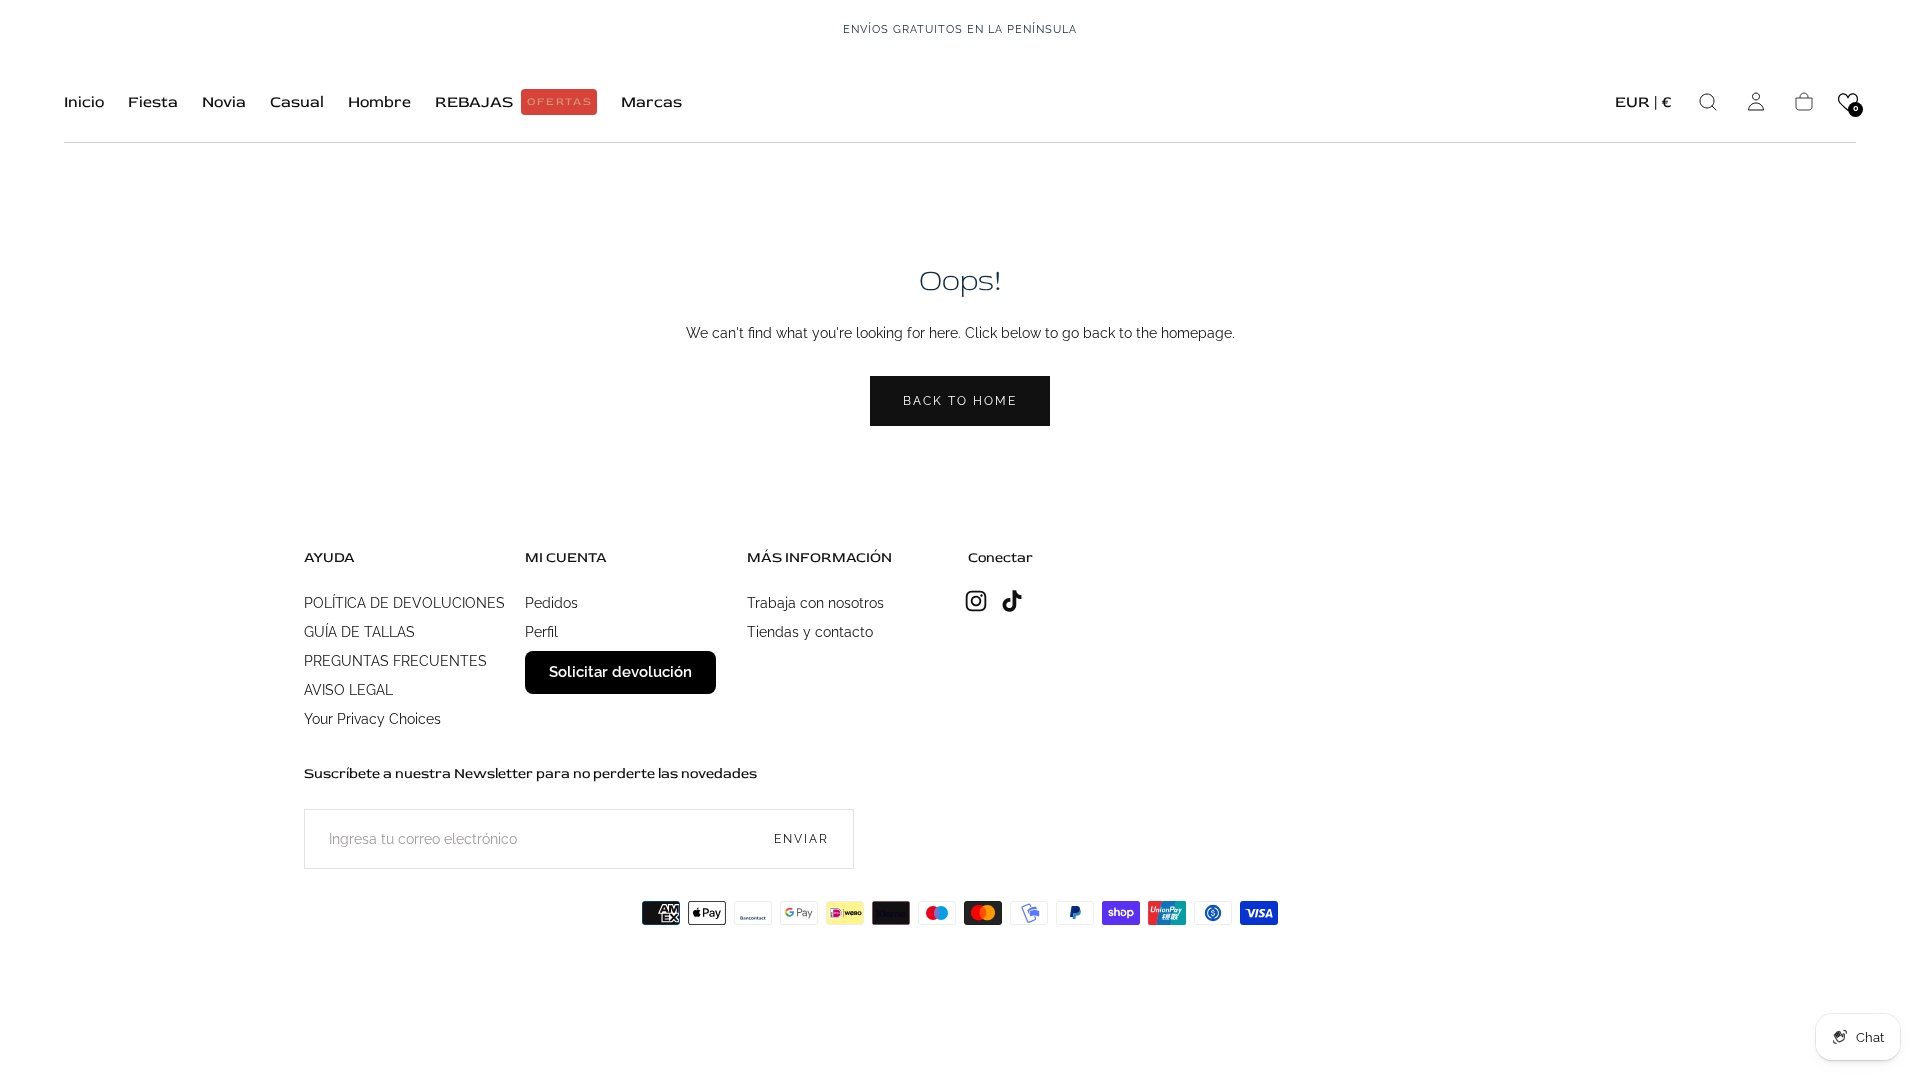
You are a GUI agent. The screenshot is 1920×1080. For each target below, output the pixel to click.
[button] (1643, 105)
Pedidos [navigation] (551, 603)
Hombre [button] (379, 102)
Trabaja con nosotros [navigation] (815, 603)
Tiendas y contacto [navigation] (810, 632)
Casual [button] (297, 102)
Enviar (801, 839)
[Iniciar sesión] (1756, 102)
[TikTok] (1012, 601)
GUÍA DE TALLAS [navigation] (359, 632)
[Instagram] (976, 601)
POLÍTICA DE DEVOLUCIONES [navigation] (404, 603)
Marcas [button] (651, 102)
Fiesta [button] (153, 102)
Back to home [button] (960, 401)
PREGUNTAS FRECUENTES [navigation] (395, 661)
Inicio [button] (84, 102)
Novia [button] (224, 102)
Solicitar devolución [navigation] (620, 672)
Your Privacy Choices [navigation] (372, 719)
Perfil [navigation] (541, 632)
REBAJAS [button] (514, 102)
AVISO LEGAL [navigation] (348, 690)
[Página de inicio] (960, 101)
